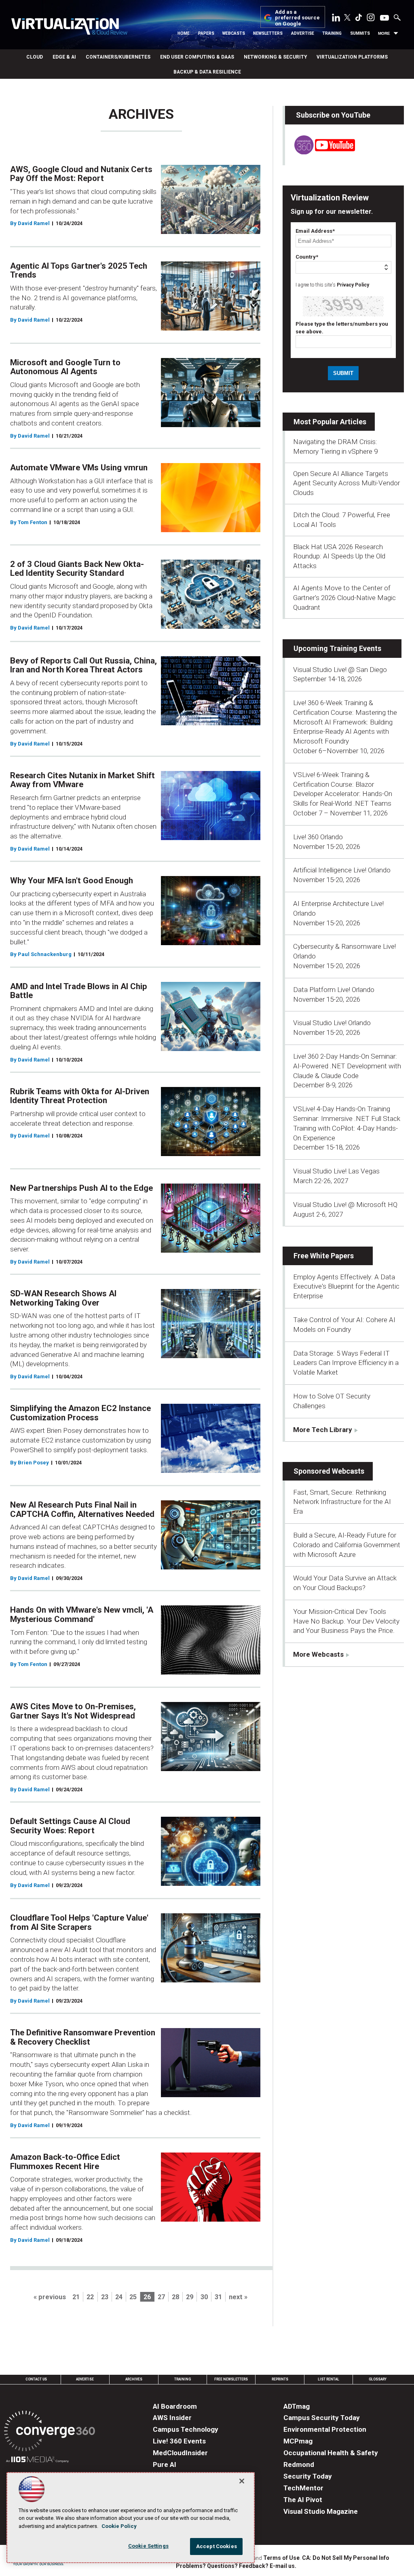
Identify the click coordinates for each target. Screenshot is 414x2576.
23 (105, 2297)
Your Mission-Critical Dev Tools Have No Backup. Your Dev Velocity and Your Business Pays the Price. (346, 1621)
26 (147, 2297)
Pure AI (165, 2464)
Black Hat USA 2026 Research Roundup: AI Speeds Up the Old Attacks (339, 556)
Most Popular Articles (330, 422)
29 (190, 2297)
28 (175, 2297)
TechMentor (303, 2488)
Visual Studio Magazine (321, 2511)
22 (90, 2297)
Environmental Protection (325, 2429)
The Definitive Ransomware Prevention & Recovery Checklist (83, 2037)
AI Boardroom (175, 2406)
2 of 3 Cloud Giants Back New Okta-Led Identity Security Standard (77, 569)
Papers (206, 33)
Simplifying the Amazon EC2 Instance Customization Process (80, 1413)
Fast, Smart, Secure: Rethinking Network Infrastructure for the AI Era (342, 1502)
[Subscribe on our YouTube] (320, 152)
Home (184, 33)
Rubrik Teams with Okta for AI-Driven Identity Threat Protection (80, 1096)
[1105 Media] (37, 2461)
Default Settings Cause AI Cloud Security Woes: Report (70, 1826)
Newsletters (268, 33)
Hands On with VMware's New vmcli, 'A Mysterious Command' (82, 1614)
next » (238, 2297)
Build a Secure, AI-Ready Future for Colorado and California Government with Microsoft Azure (347, 1545)
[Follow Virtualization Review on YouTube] (384, 18)
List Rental (328, 2379)
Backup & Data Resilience (207, 72)
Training (332, 33)
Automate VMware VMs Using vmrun (79, 468)
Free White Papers (324, 1256)
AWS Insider (172, 2418)
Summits (360, 33)
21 (76, 2297)
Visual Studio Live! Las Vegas (336, 1171)
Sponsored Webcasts (329, 1471)
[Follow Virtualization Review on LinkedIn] (336, 19)
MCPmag (298, 2441)
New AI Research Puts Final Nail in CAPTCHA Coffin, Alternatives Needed (82, 1509)
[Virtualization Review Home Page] (69, 28)
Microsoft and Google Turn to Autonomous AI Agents (65, 367)
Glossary (378, 2379)
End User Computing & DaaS (197, 57)
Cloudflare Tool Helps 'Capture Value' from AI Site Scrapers (79, 1922)
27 (161, 2297)
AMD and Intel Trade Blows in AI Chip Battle (79, 991)
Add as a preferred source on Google (297, 18)
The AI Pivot (303, 2500)
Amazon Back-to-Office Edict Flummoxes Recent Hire (65, 2162)
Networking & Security (275, 57)
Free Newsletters (231, 2379)
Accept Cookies (217, 2546)
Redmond (299, 2464)
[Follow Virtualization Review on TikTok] (359, 19)
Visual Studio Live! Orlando (332, 1023)
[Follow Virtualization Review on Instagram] (371, 19)
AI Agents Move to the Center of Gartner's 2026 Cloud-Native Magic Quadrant (344, 598)
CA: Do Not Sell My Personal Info (346, 2558)
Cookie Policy (119, 2526)
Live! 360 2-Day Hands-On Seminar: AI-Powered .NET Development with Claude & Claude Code (347, 1066)
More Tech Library (323, 1430)
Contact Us (36, 2379)
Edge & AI (64, 57)
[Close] (242, 2481)
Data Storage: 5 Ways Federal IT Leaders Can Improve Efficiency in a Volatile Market (346, 1363)
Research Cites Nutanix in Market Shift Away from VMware (82, 780)
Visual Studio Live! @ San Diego (340, 670)
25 (133, 2297)
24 (119, 2297)
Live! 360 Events (179, 2441)
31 (218, 2297)
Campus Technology (186, 2429)
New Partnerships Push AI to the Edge (81, 1188)
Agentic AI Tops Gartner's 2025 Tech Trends (79, 271)
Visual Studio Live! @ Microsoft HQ (345, 1205)
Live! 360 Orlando (318, 837)
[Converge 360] (50, 2432)
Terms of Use (281, 2558)
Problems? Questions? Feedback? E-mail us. (236, 2566)
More (384, 33)
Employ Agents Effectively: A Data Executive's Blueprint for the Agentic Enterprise (346, 1287)
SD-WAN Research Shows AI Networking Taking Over (63, 1298)
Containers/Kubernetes (118, 57)
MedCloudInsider (180, 2453)
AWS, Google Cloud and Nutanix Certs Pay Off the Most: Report (81, 174)
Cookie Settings (148, 2546)
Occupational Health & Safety (331, 2453)
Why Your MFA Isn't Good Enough (72, 880)
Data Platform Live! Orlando (334, 990)
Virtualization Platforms (352, 57)
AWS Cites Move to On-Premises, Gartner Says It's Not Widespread (73, 1711)
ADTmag (297, 2406)
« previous (50, 2297)
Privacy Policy (353, 285)
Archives (134, 2379)
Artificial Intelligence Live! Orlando (342, 870)
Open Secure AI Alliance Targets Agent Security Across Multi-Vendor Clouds (346, 483)
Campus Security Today (322, 2418)
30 (204, 2297)
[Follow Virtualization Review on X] (347, 18)
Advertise (303, 33)
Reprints (280, 2379)
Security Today (308, 2476)
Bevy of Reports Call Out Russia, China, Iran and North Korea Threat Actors (83, 665)
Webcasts (234, 33)
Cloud (35, 57)
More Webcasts (318, 1654)
